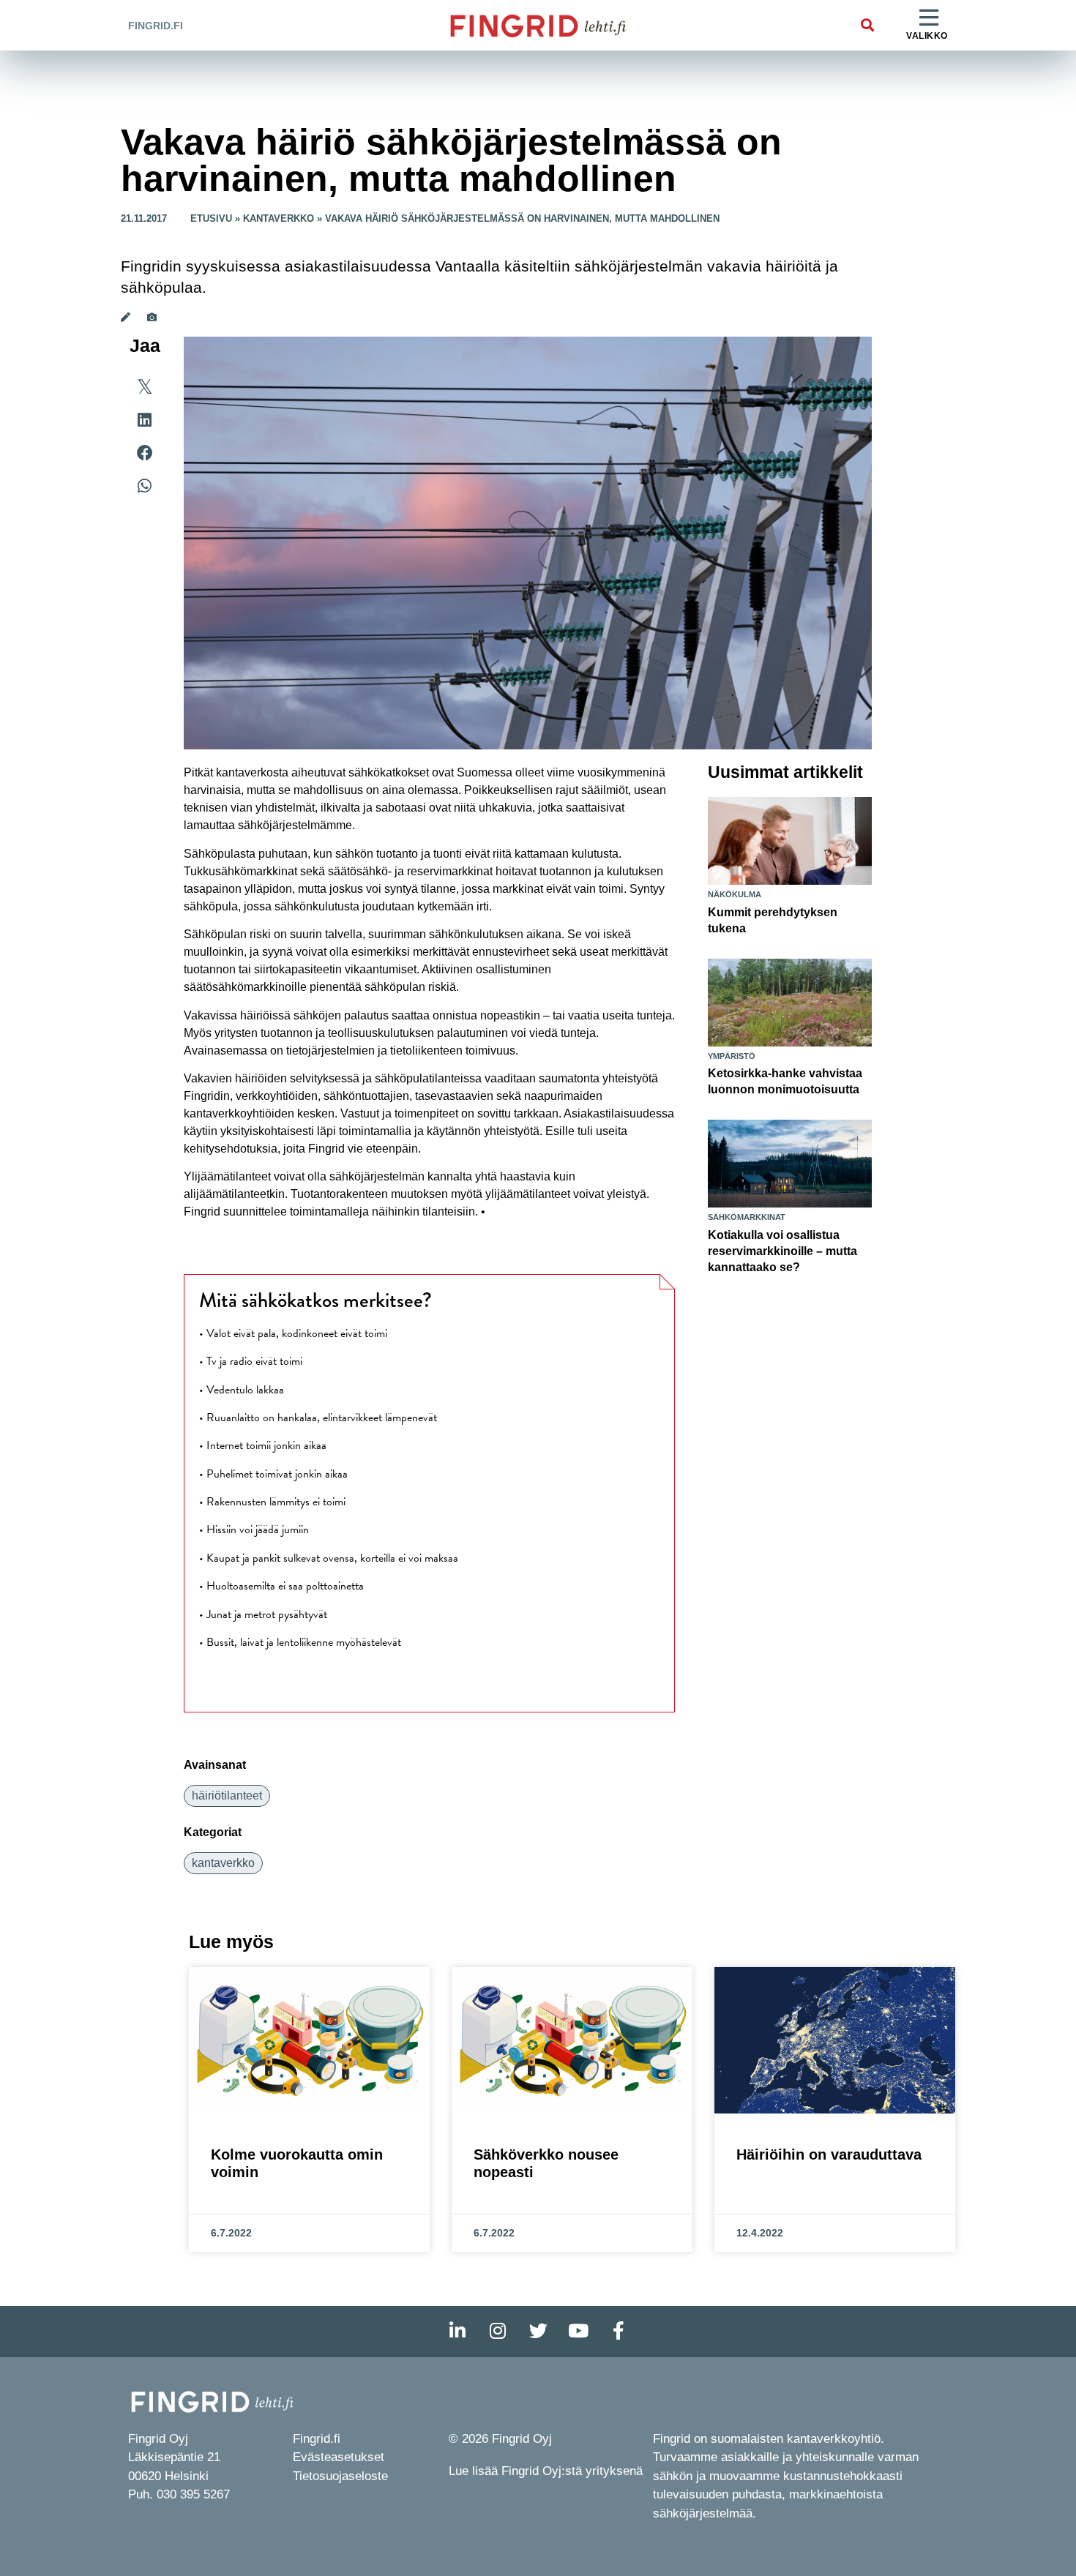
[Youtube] (578, 2332)
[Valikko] (929, 18)
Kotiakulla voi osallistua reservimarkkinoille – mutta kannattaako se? (782, 1251)
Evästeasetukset (339, 2457)
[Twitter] (538, 2332)
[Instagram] (498, 2332)
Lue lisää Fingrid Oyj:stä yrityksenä (546, 2471)
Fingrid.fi (156, 26)
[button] (867, 25)
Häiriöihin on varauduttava (829, 2154)
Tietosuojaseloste (340, 2476)
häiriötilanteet (227, 1796)
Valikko (927, 36)
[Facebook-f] (619, 2332)
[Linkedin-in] (457, 2332)
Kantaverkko (279, 218)
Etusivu (211, 218)
